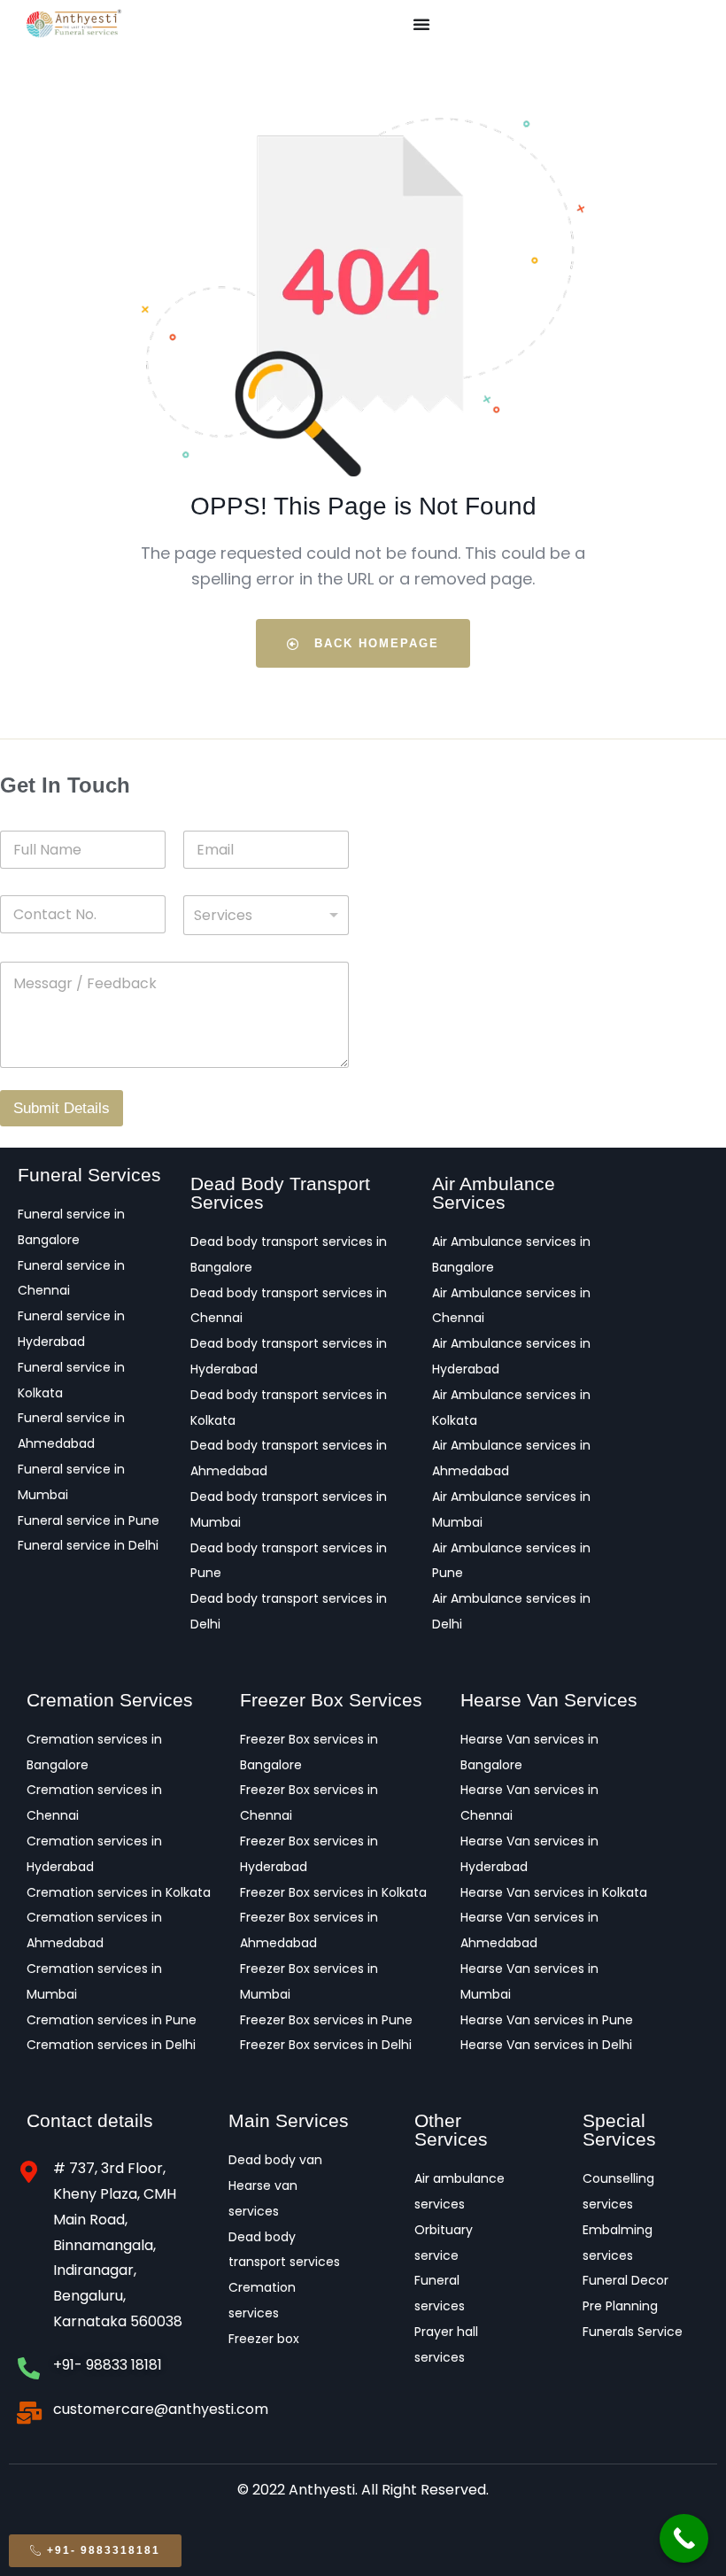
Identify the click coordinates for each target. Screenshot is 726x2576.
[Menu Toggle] (421, 24)
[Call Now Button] (684, 2538)
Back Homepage (374, 643)
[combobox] (266, 915)
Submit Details (62, 1108)
